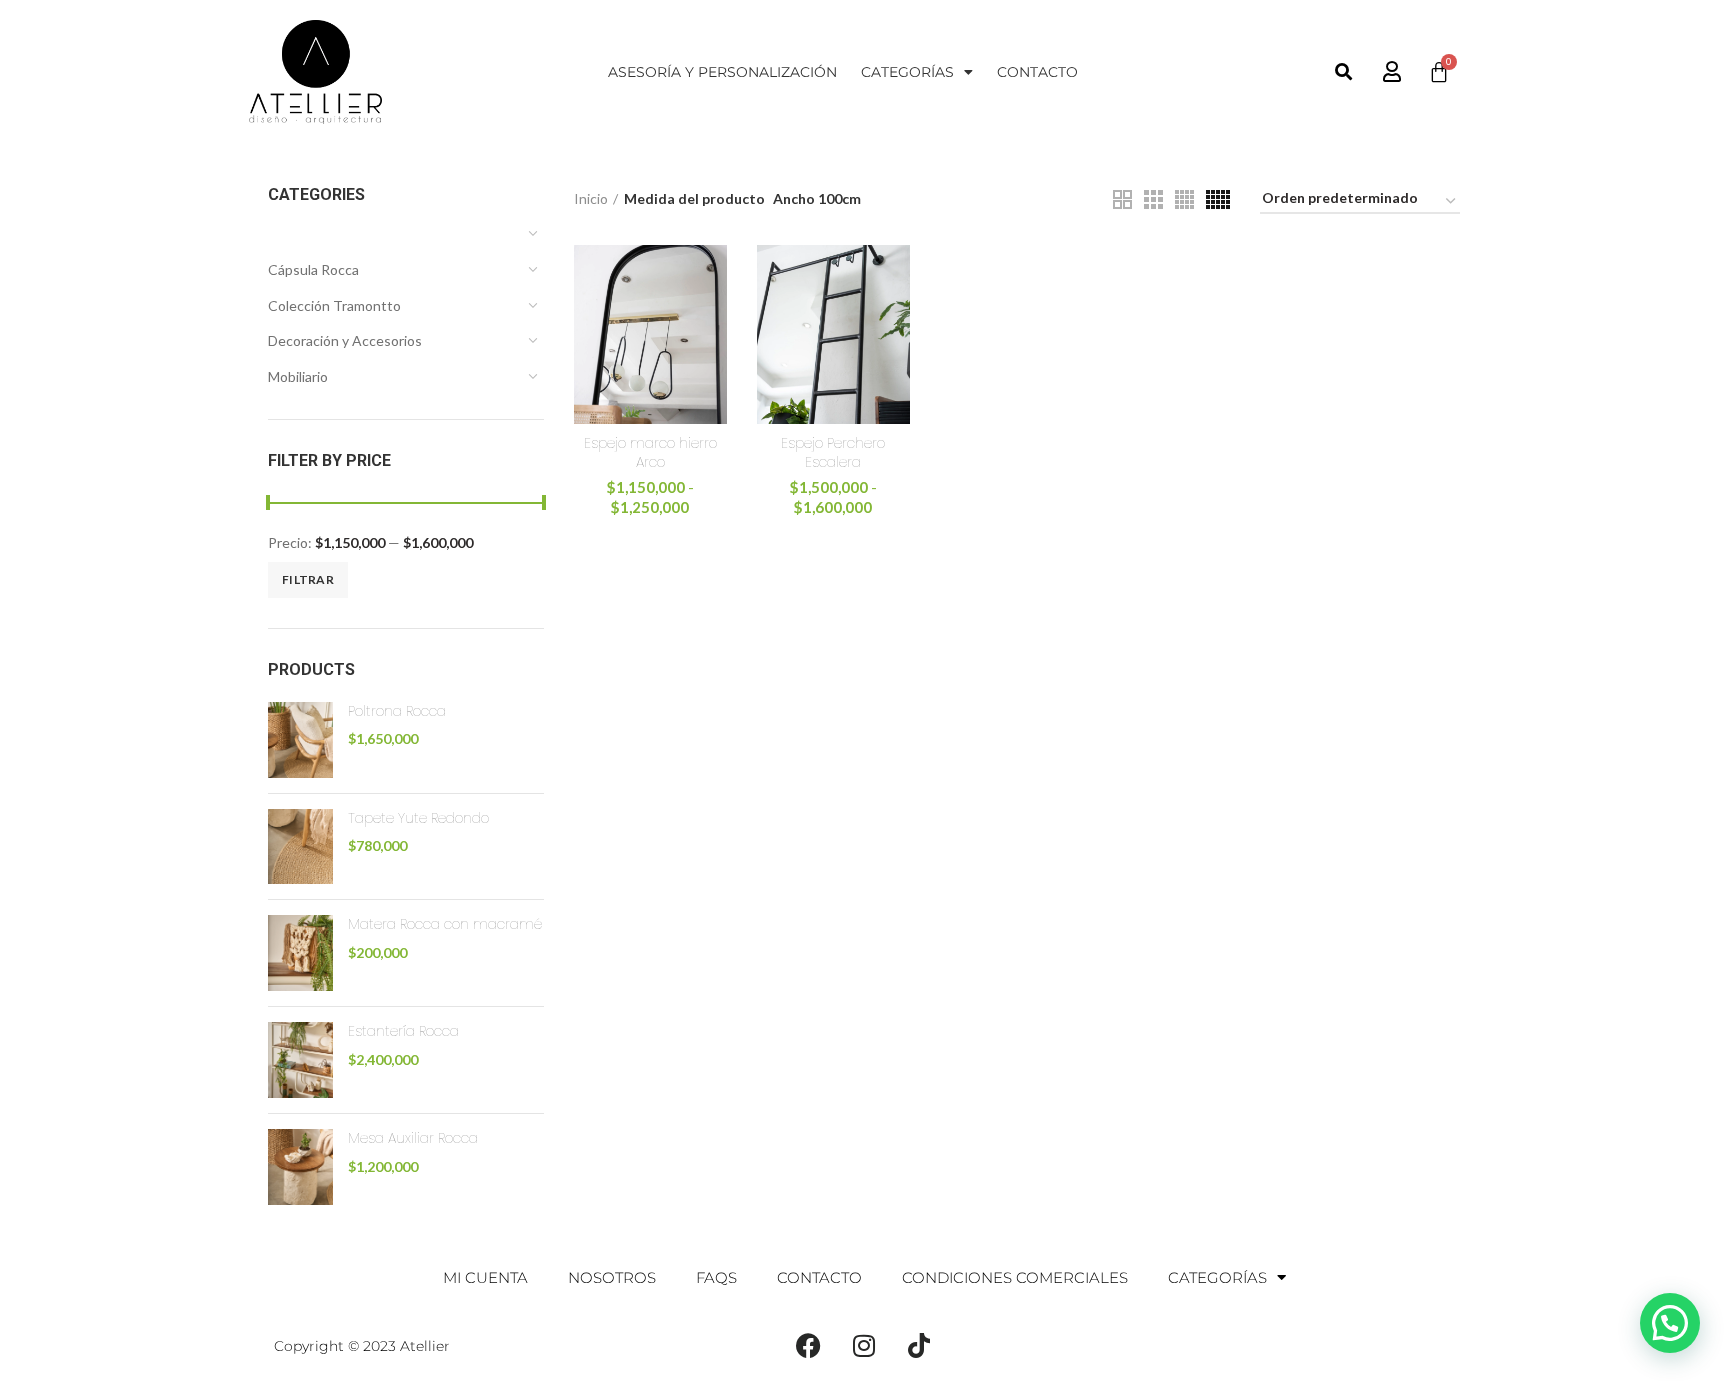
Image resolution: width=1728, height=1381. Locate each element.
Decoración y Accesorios (345, 340)
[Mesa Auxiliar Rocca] (300, 1167)
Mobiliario (298, 376)
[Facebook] (809, 1346)
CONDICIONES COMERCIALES (1015, 1277)
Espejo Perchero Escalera (833, 453)
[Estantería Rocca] (300, 1060)
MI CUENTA (485, 1277)
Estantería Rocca (403, 1031)
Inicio (591, 198)
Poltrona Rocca (397, 711)
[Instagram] (864, 1346)
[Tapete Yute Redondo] (300, 847)
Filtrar (308, 579)
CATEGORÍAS (907, 72)
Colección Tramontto (334, 305)
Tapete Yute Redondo (418, 818)
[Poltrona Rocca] (300, 740)
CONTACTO (1037, 72)
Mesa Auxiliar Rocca (413, 1138)
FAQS (716, 1277)
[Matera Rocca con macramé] (300, 953)
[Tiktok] (919, 1346)
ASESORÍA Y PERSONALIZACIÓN (722, 72)
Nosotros (612, 1277)
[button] (1344, 72)
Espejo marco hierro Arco (650, 453)
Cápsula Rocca (313, 269)
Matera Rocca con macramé (445, 924)
